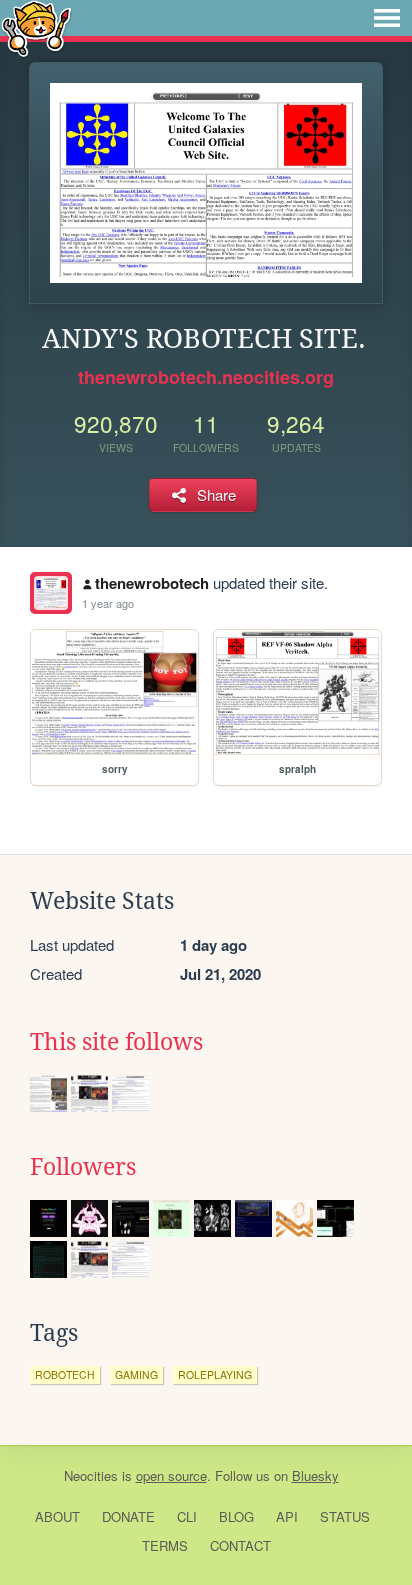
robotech (65, 1374)
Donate (128, 1516)
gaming (136, 1374)
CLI (187, 1516)
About (57, 1516)
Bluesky (315, 1475)
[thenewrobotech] (51, 593)
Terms (165, 1545)
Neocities (91, 1475)
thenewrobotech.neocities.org (206, 377)
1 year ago (108, 603)
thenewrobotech (152, 583)
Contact (240, 1545)
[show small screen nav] (387, 18)
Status (345, 1516)
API (287, 1516)
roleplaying (215, 1374)
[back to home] (36, 27)
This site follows (116, 1042)
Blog (236, 1516)
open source (171, 1475)
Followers (83, 1167)
